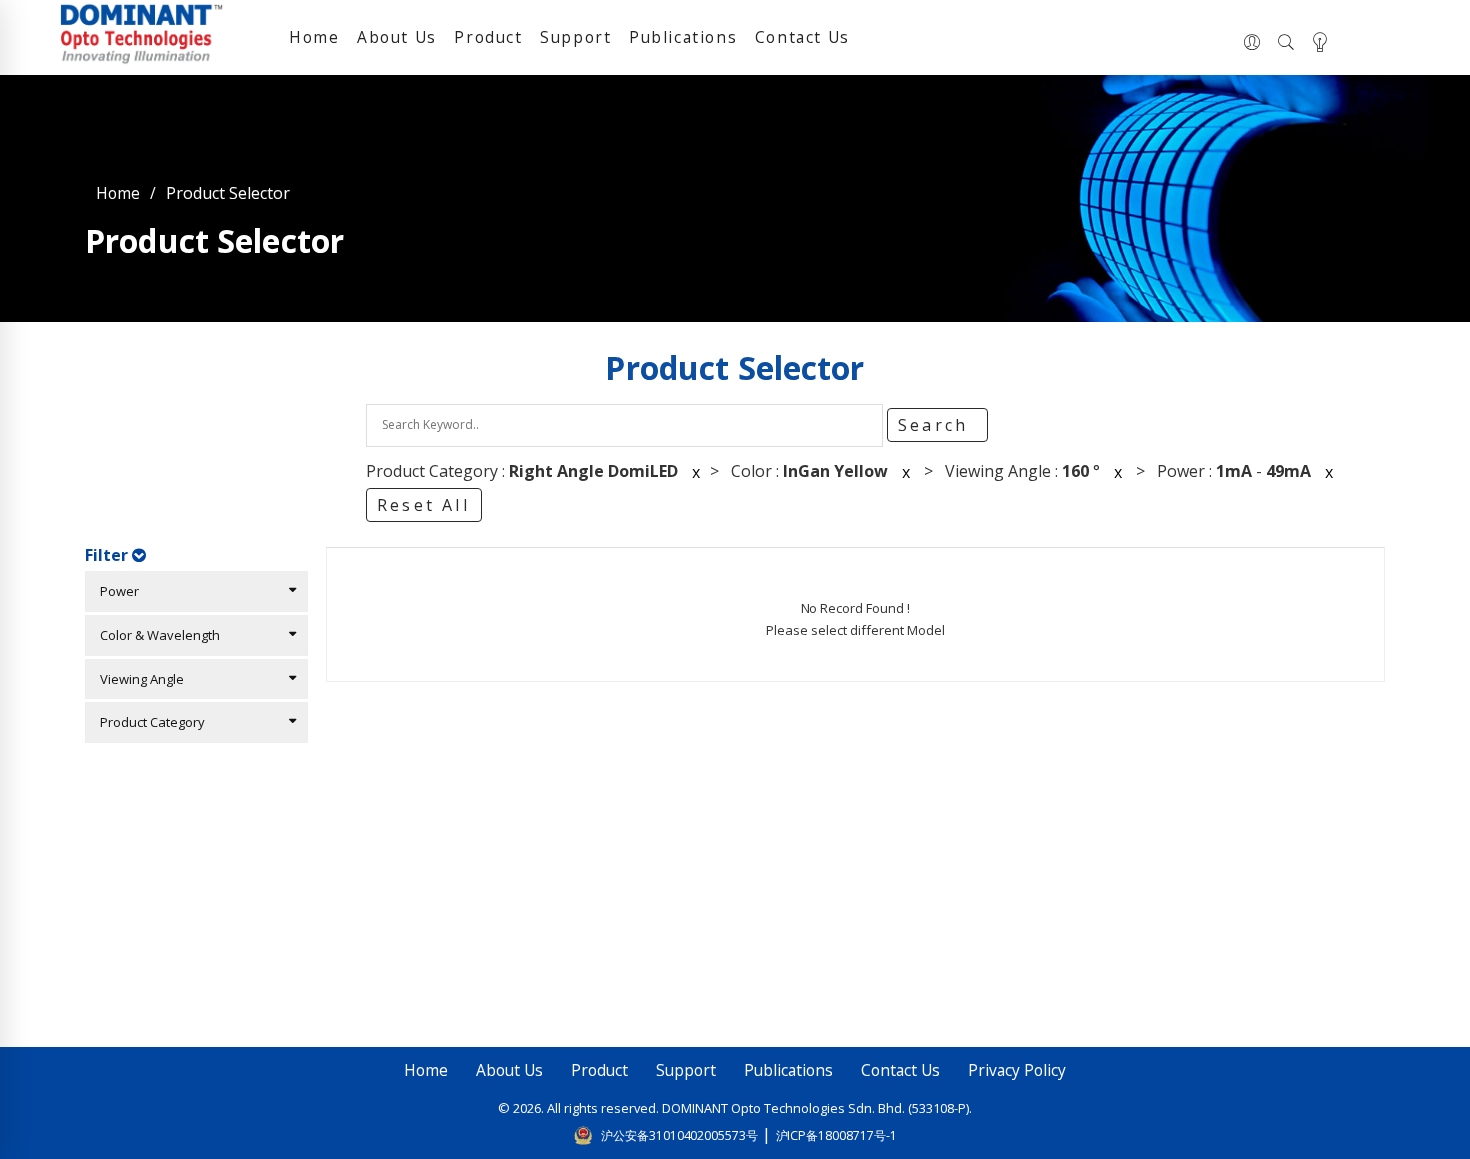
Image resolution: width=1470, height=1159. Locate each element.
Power (115, 591)
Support (575, 37)
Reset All (423, 505)
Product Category (148, 722)
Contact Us (802, 37)
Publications (683, 37)
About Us (397, 37)
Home (314, 37)
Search (936, 425)
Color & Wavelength (155, 635)
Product (488, 37)
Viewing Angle (137, 679)
